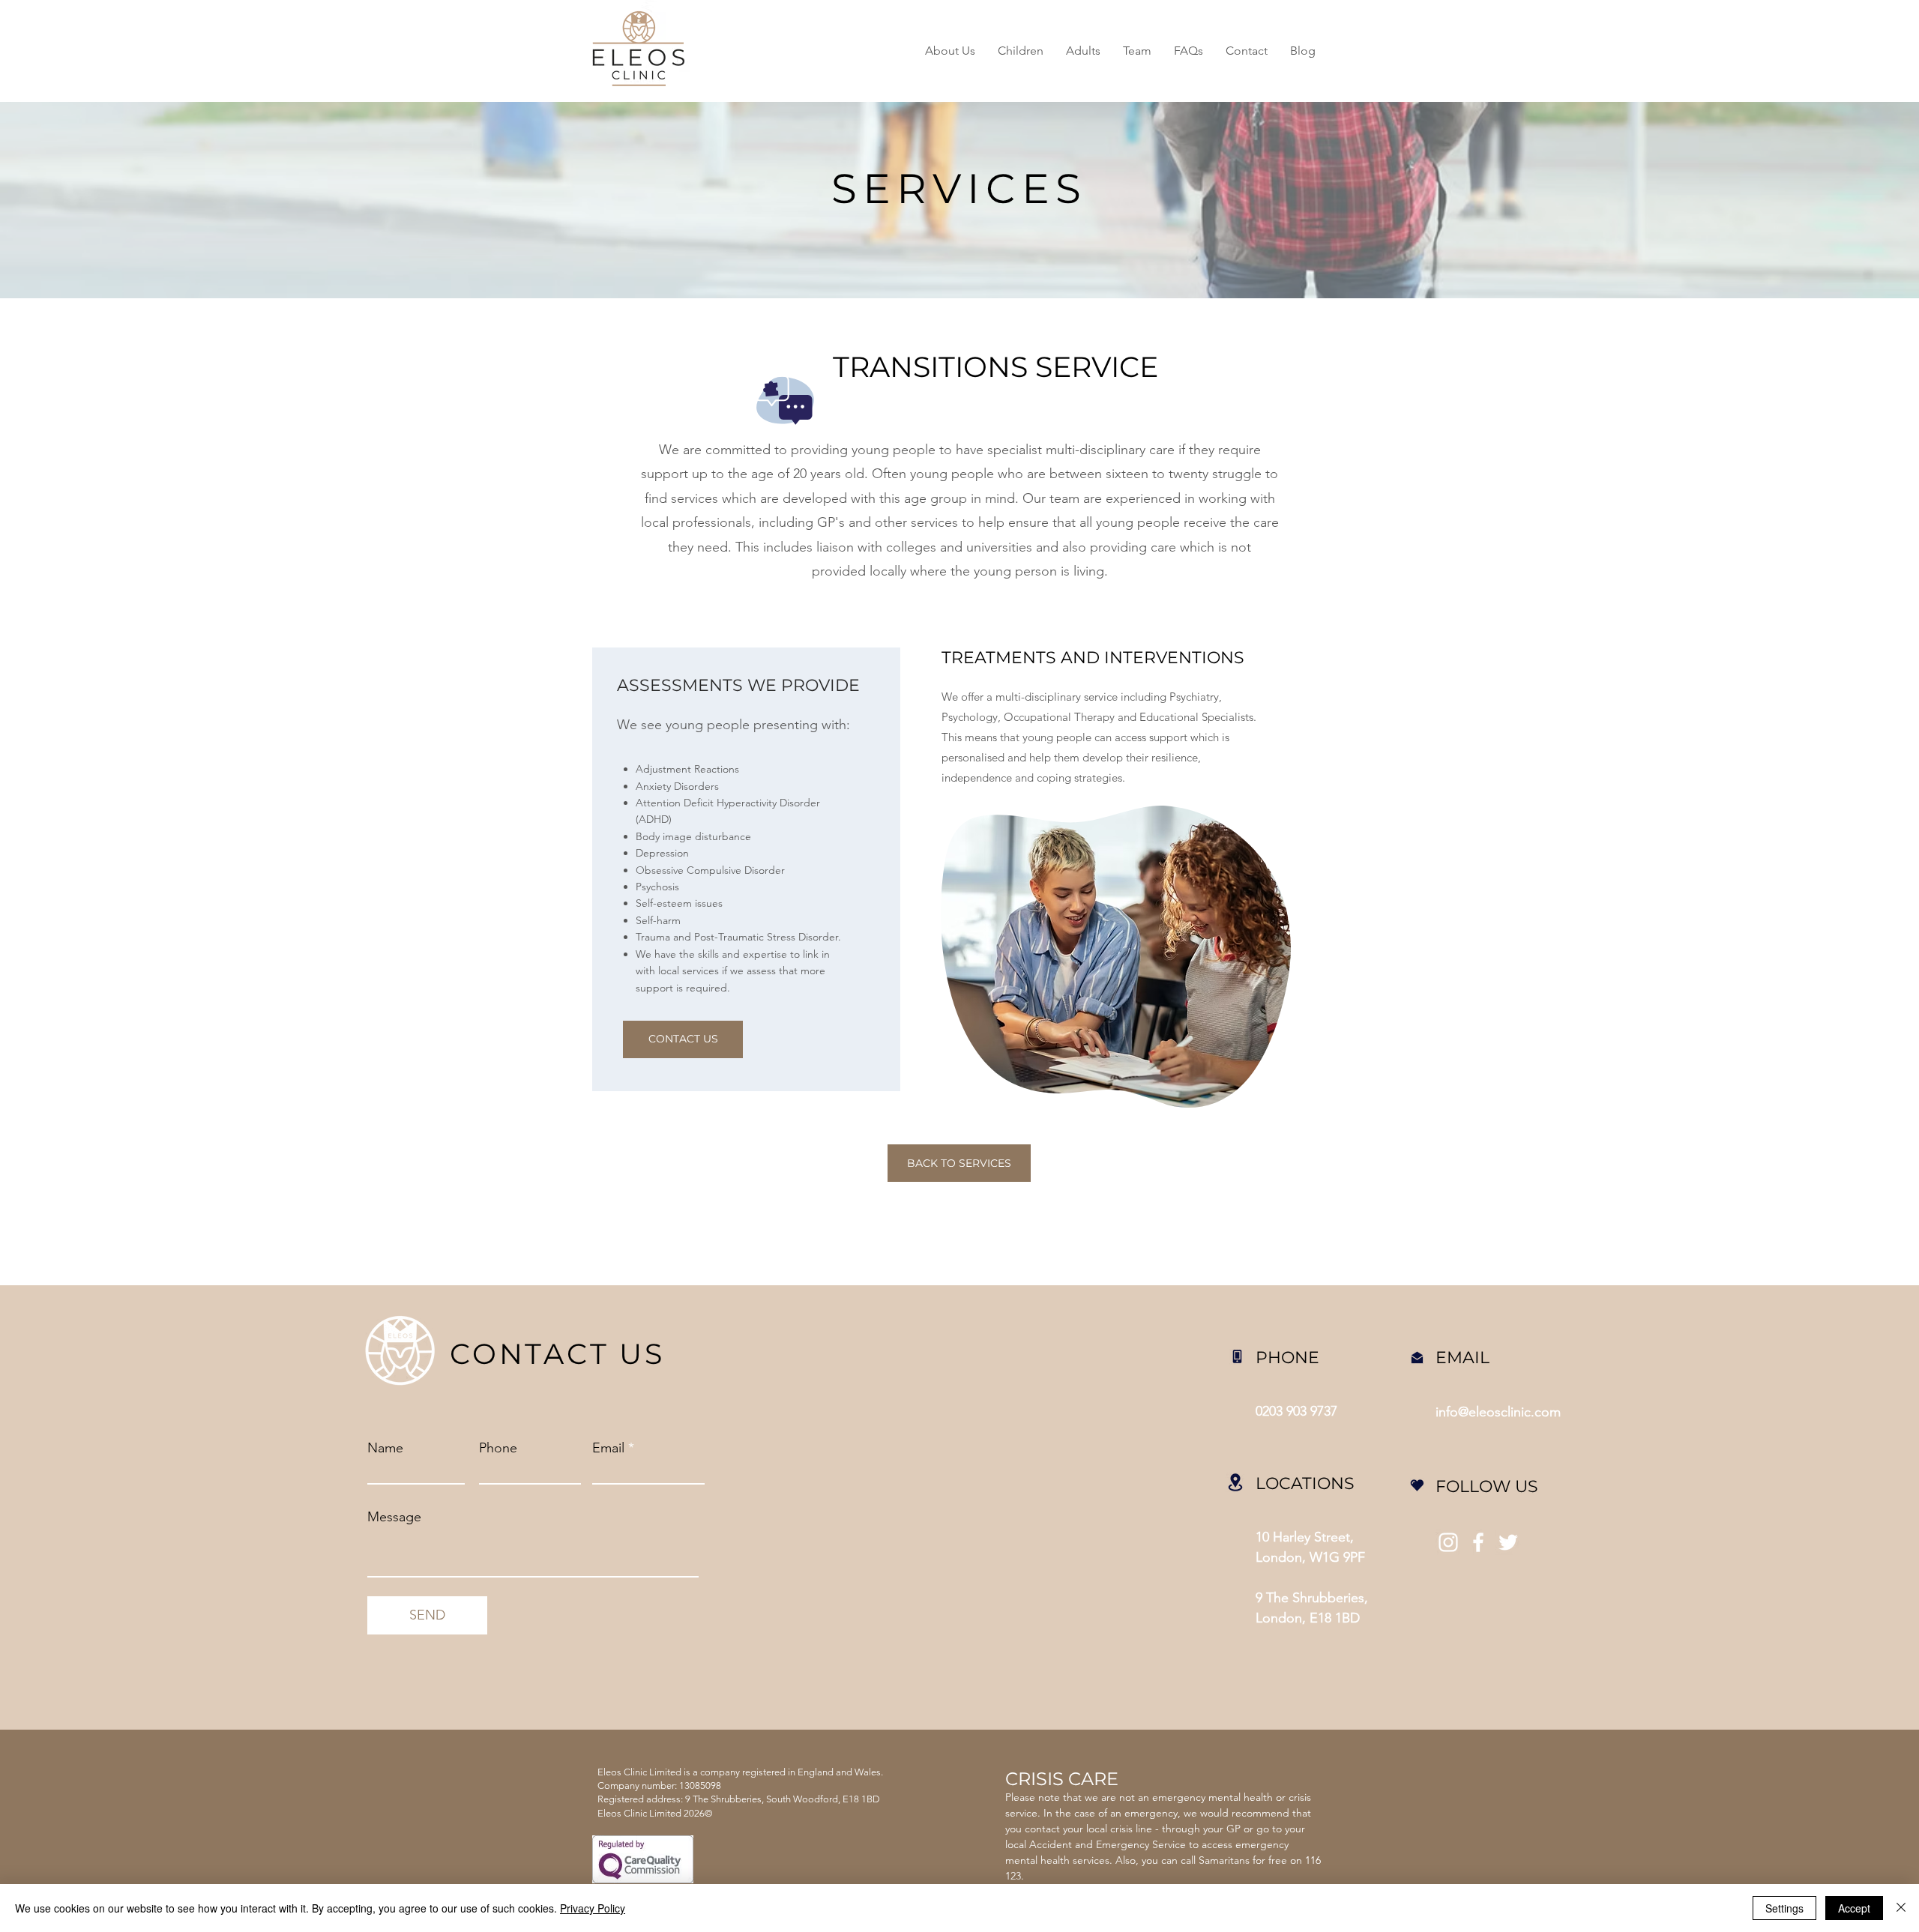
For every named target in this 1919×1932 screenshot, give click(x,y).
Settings (1784, 1908)
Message (394, 1517)
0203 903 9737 (1296, 1411)
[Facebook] (1478, 1542)
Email (608, 1448)
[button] (1021, 51)
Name (385, 1448)
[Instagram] (1448, 1542)
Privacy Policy (593, 1908)
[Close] (1901, 1908)
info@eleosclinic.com (1498, 1412)
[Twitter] (1508, 1542)
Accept (1854, 1908)
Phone (498, 1448)
